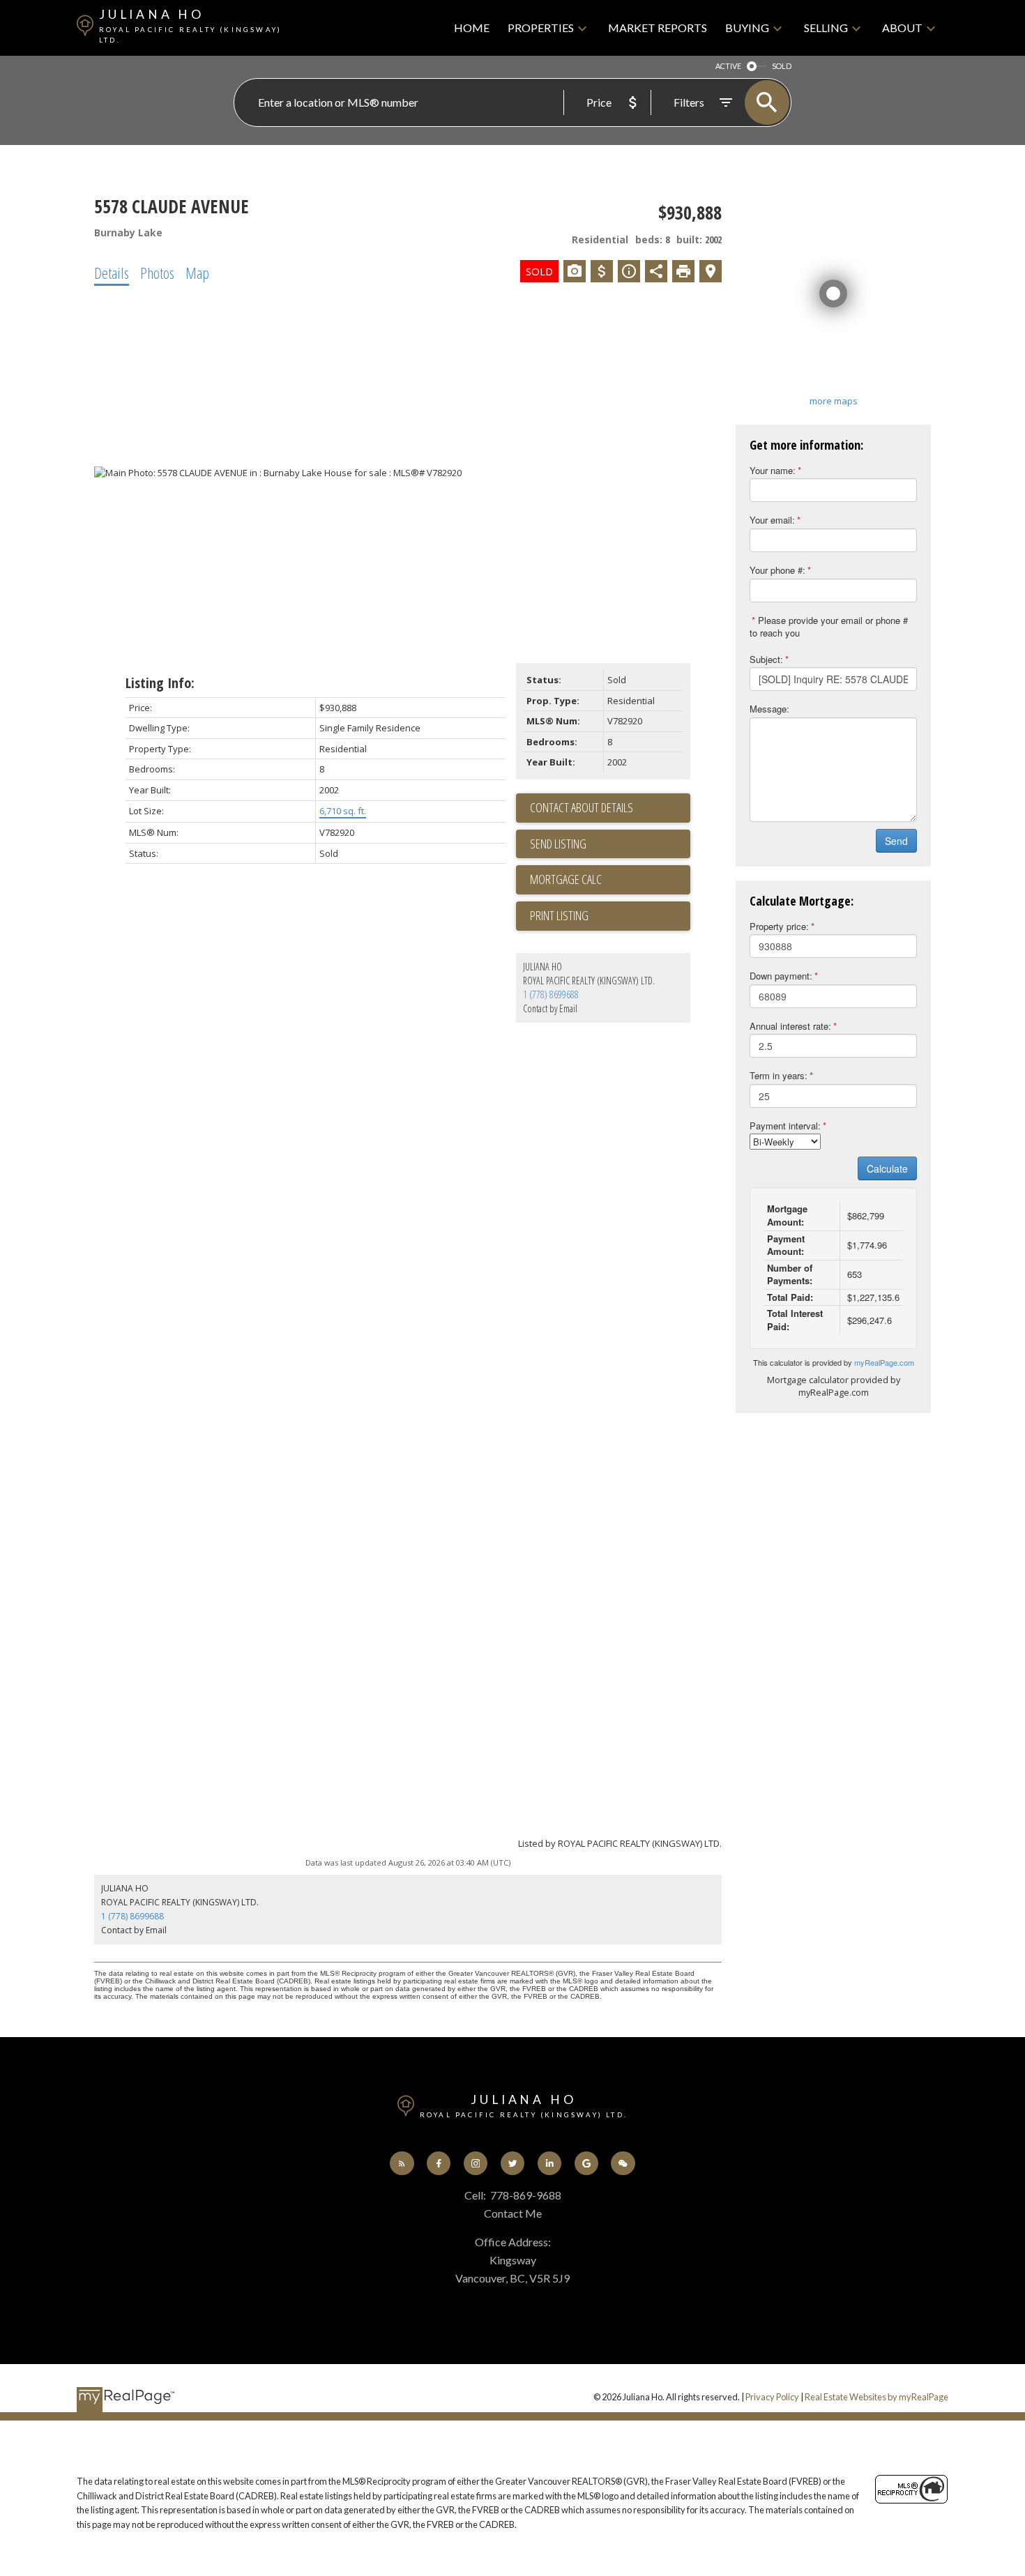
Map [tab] (197, 273)
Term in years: (779, 1075)
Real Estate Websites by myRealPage (876, 2397)
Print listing (559, 915)
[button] (402, 2164)
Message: (769, 709)
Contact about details (582, 807)
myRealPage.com (884, 1362)
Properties (541, 28)
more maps (834, 401)
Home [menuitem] (472, 28)
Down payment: (781, 976)
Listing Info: (160, 683)
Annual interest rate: (790, 1026)
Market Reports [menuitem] (658, 28)
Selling (826, 28)
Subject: (766, 659)
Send (896, 841)
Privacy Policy (772, 2397)
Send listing (558, 844)
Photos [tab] (157, 273)
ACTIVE (728, 66)
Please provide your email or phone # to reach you (829, 627)
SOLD (782, 66)
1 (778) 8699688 (551, 994)
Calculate (887, 1168)
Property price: (779, 926)
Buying (747, 28)
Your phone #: (777, 570)
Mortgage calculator (610, 880)
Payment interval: (785, 1126)
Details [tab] (112, 273)
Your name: (773, 470)
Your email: (772, 520)
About (902, 28)
